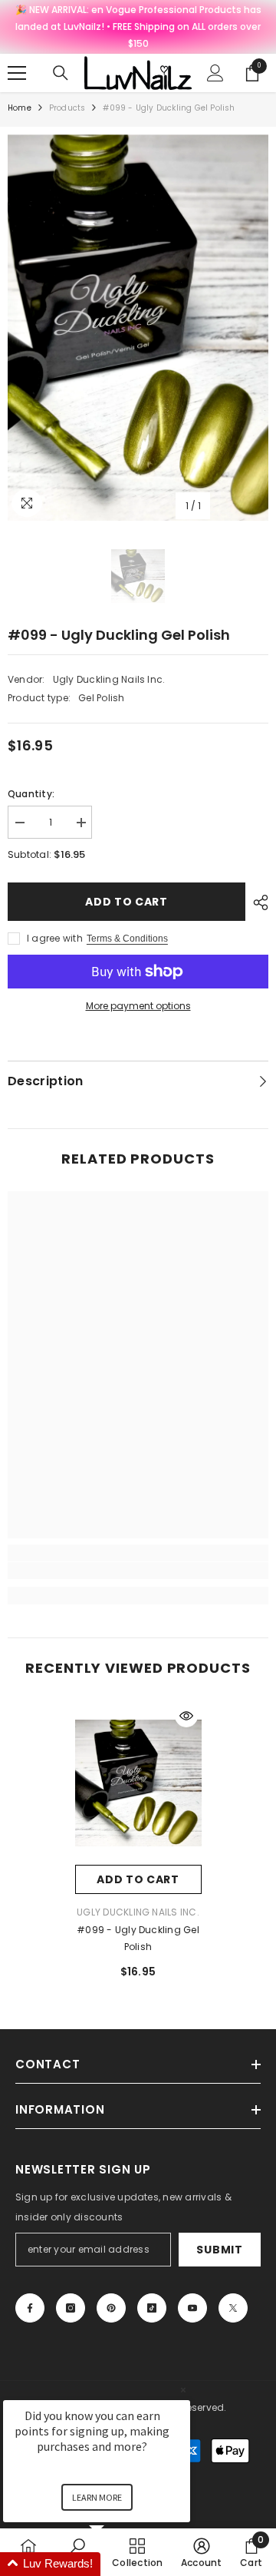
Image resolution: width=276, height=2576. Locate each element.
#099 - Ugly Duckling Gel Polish (138, 1938)
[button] (115, 2564)
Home (20, 108)
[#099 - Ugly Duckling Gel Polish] (138, 1783)
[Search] (61, 73)
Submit (219, 2250)
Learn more (97, 2497)
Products (67, 108)
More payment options (138, 1006)
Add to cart (127, 902)
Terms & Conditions (127, 939)
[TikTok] (152, 2308)
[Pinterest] (111, 2308)
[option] (138, 328)
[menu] (17, 73)
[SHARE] (257, 902)
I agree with (55, 938)
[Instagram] (71, 2308)
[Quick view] (186, 1716)
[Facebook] (30, 2308)
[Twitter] (233, 2308)
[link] (138, 1571)
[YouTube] (192, 2308)
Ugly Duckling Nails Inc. (109, 679)
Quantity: (31, 794)
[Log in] (215, 73)
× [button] (183, 2390)
